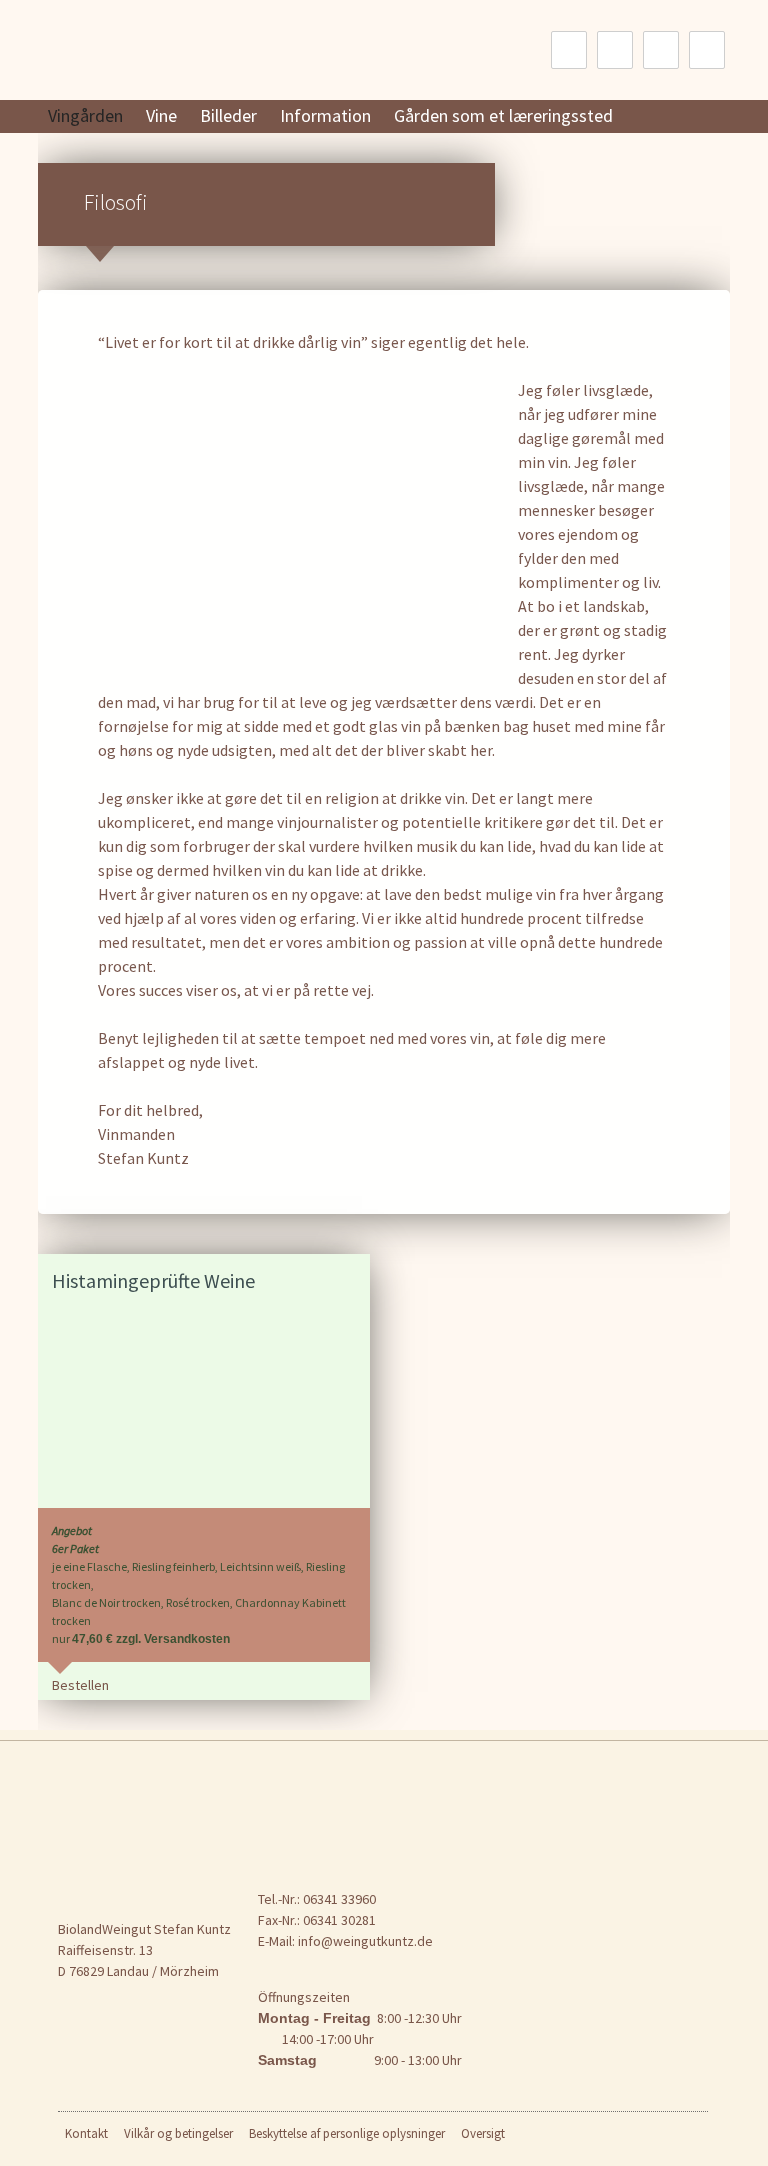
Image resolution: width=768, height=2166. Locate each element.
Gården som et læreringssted (503, 115)
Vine (161, 115)
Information (325, 115)
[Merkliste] (615, 50)
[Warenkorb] (707, 50)
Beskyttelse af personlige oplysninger (347, 2133)
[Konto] (661, 50)
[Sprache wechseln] (569, 50)
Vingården (85, 115)
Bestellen (80, 1685)
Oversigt (483, 2133)
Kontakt (86, 2133)
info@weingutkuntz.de (365, 1941)
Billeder (228, 115)
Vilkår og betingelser (178, 2133)
